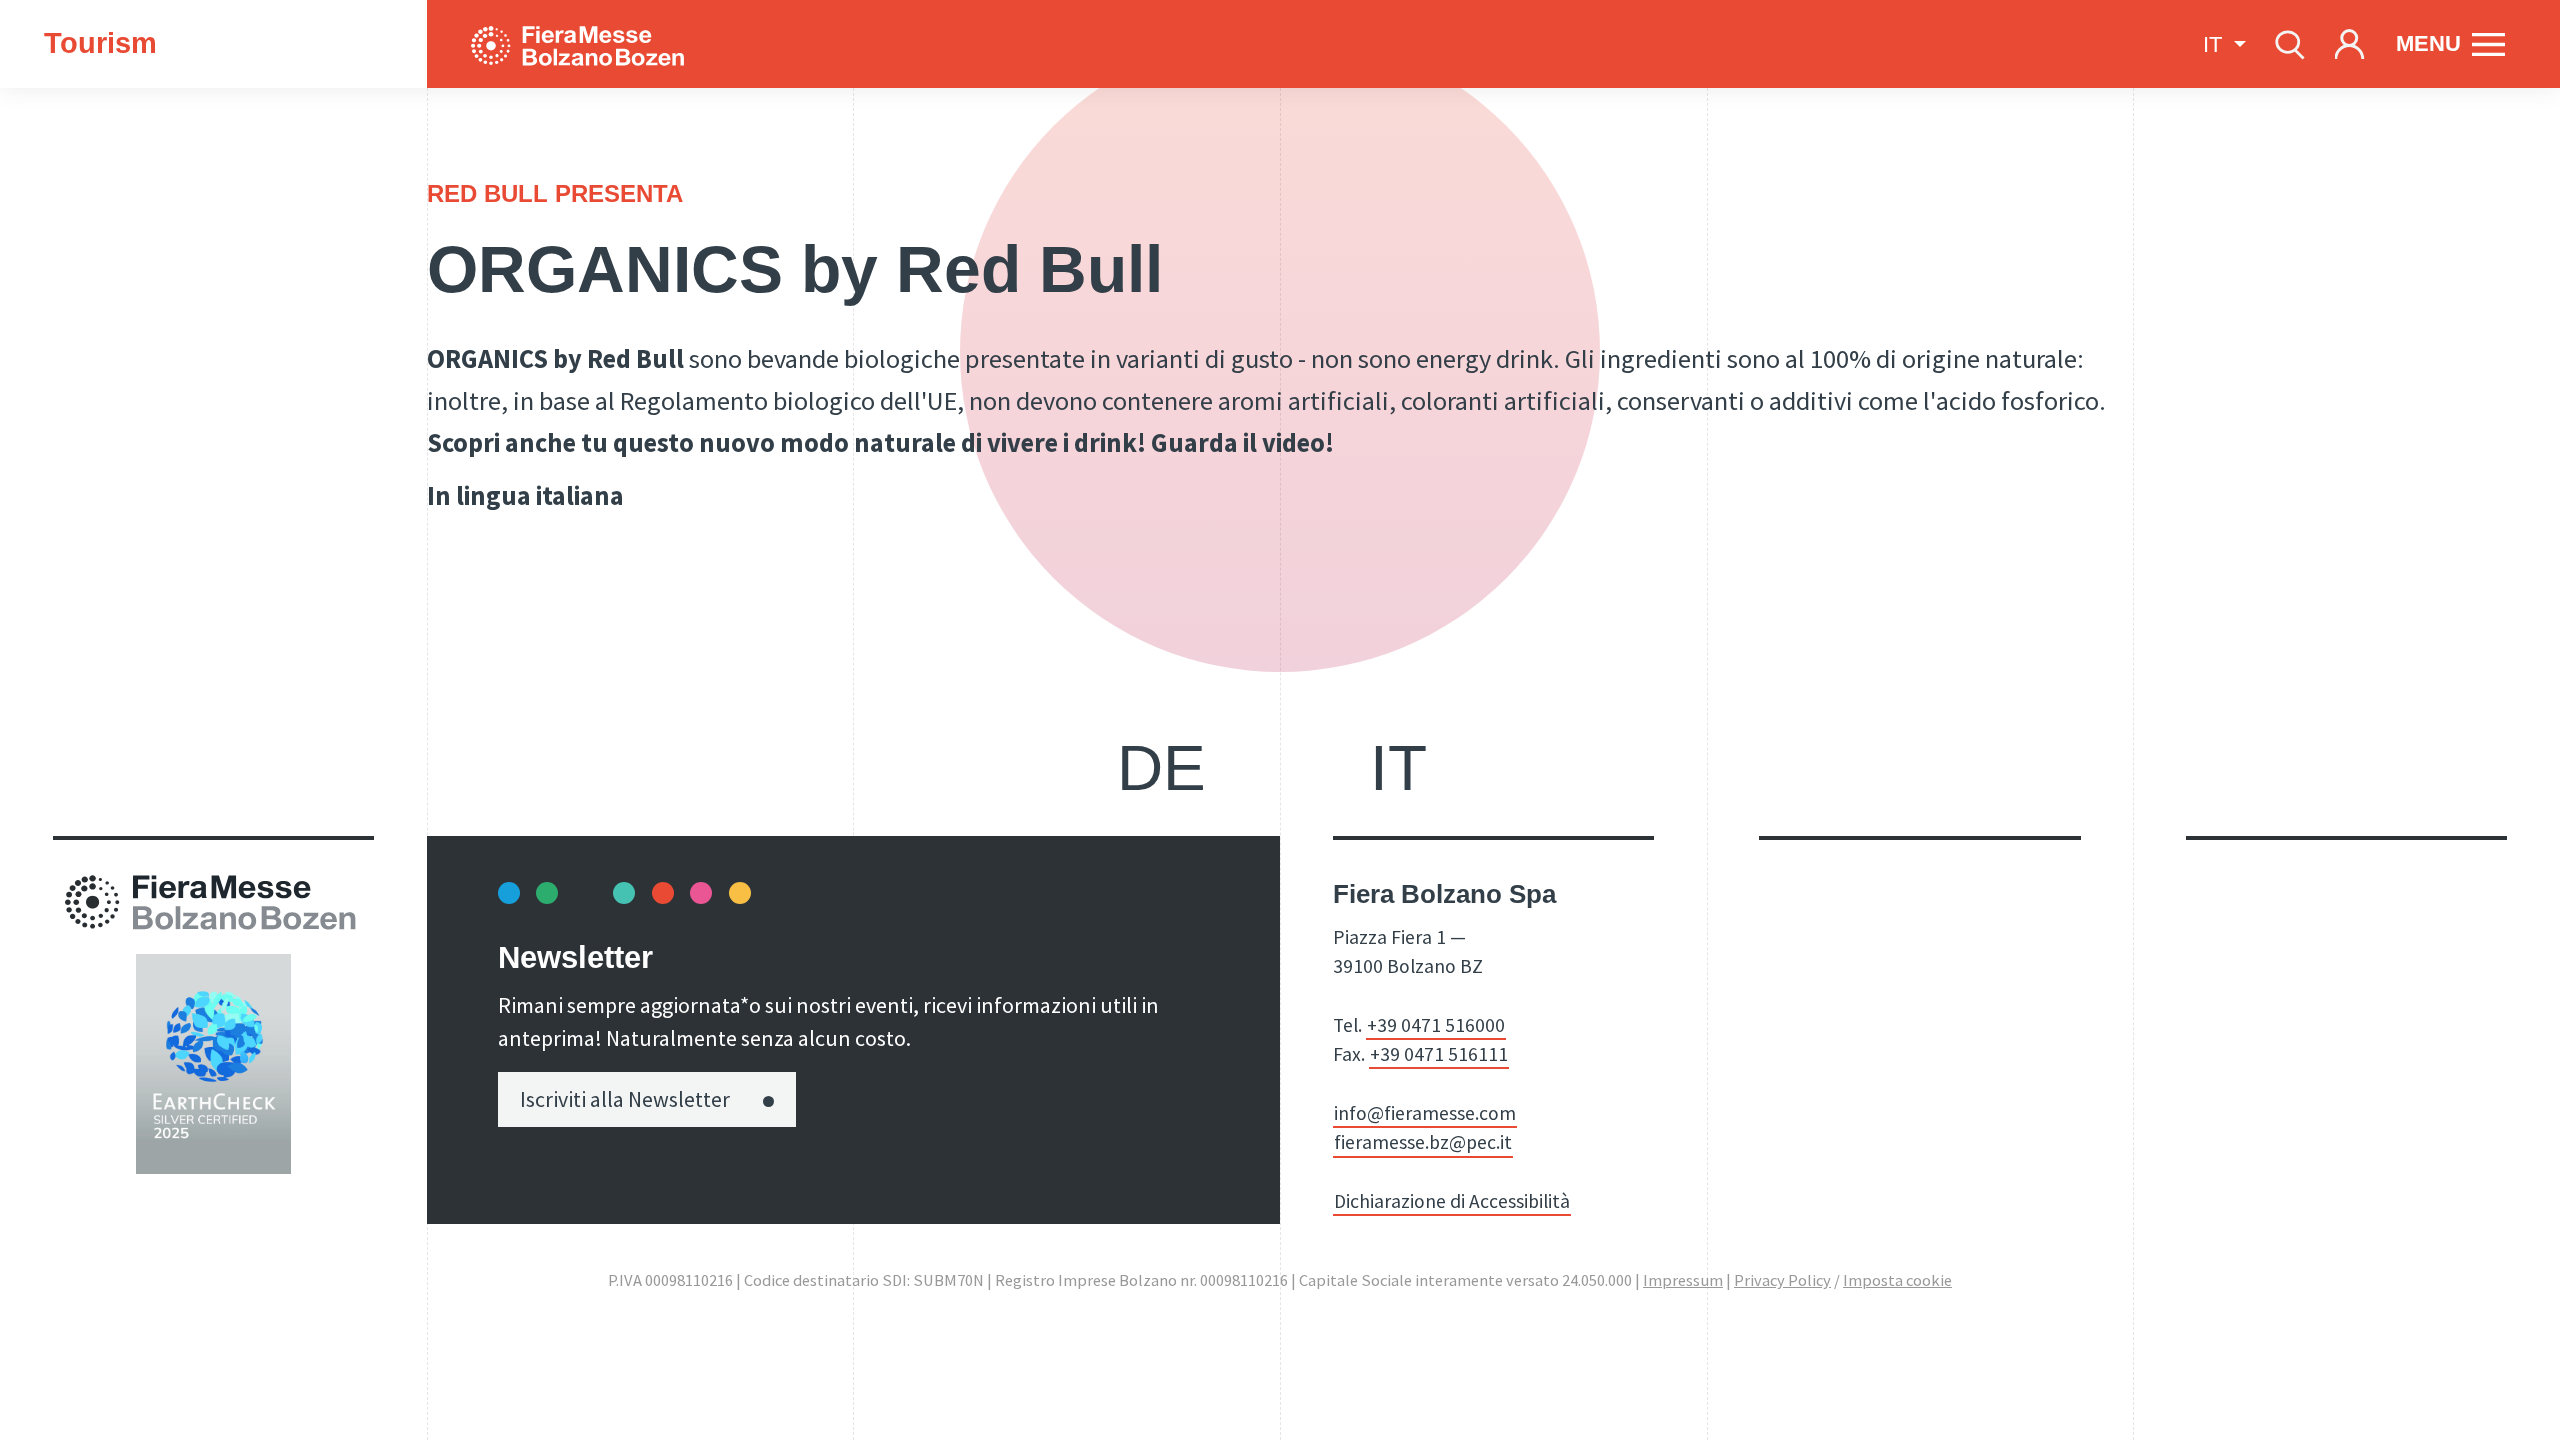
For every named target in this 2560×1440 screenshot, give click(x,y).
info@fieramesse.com (1425, 1113)
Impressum (1683, 1280)
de (1161, 768)
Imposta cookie (1897, 1280)
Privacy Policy (1782, 1280)
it (1398, 768)
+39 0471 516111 (1439, 1054)
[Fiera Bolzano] (597, 43)
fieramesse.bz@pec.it (1423, 1142)
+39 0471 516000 (1436, 1025)
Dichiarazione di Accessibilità (1452, 1201)
